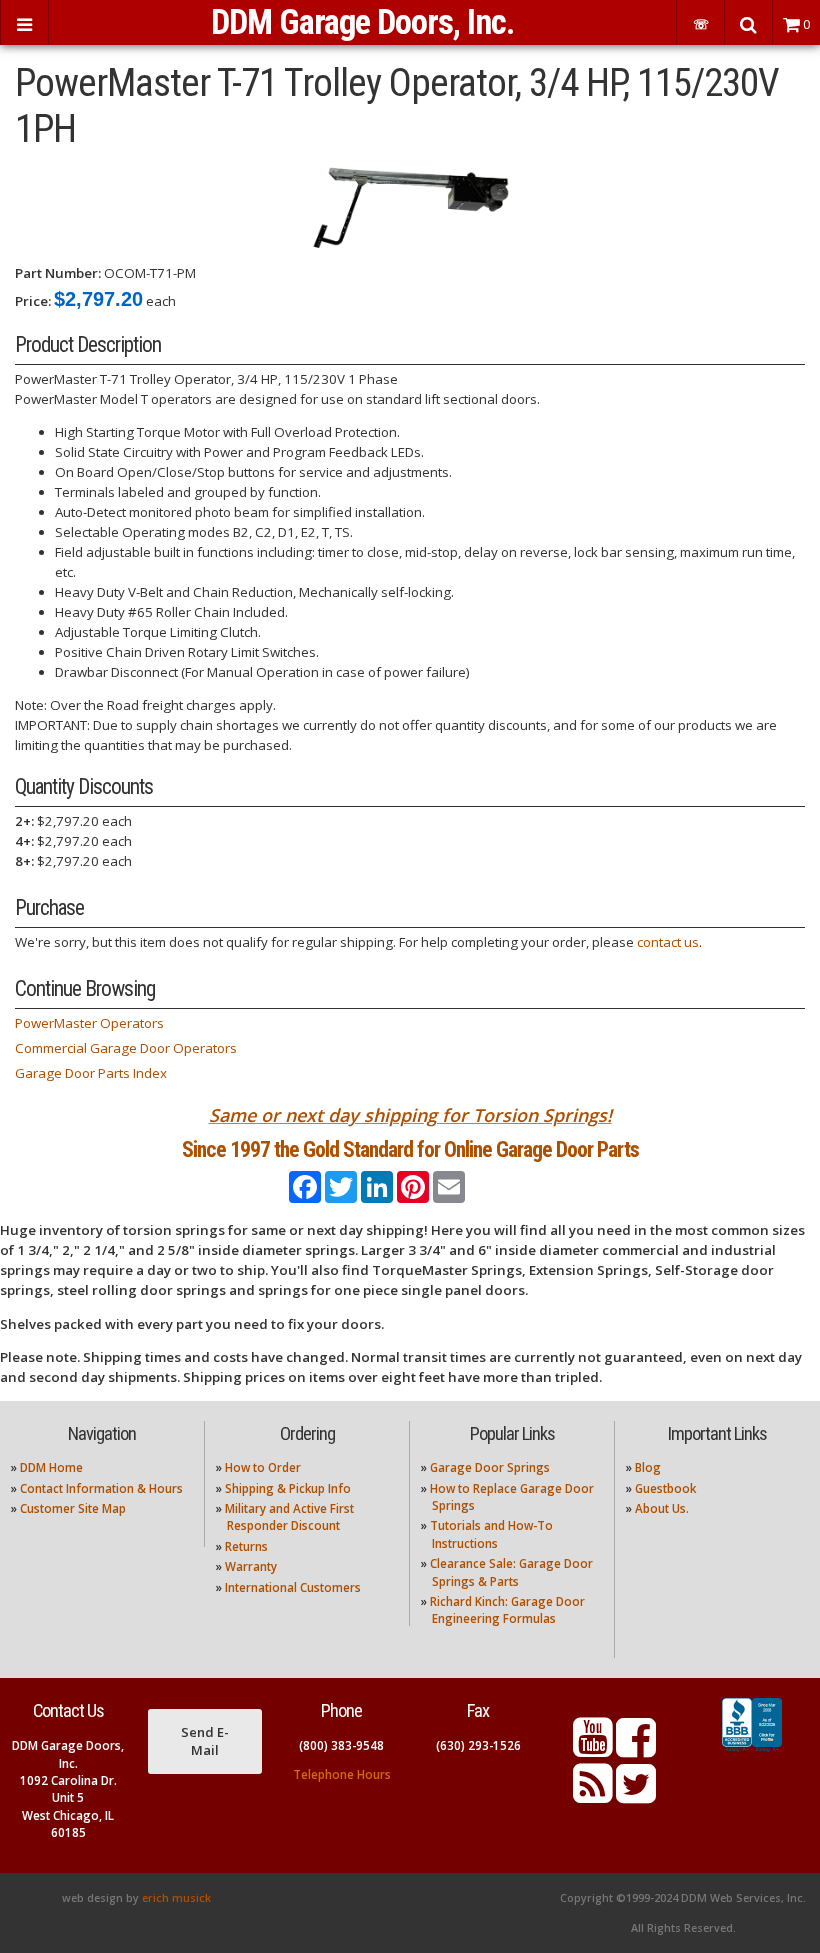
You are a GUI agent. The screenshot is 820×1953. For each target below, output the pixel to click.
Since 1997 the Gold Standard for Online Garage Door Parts (410, 1149)
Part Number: (58, 273)
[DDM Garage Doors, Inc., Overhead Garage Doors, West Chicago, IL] (752, 1752)
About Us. (662, 1508)
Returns (246, 1546)
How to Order (263, 1467)
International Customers (293, 1587)
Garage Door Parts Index (91, 1073)
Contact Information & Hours (101, 1488)
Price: (33, 301)
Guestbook (665, 1488)
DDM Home (51, 1467)
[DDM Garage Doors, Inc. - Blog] (593, 1795)
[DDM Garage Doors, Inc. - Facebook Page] (636, 1749)
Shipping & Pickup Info (288, 1488)
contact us (668, 942)
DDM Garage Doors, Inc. (362, 22)
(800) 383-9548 (341, 1745)
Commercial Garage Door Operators (126, 1048)
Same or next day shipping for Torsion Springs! (410, 1115)
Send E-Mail (205, 1741)
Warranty (251, 1566)
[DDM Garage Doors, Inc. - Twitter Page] (636, 1795)
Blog (648, 1467)
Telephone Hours (342, 1774)
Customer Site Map (73, 1508)
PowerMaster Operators (89, 1023)
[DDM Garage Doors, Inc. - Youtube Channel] (593, 1749)
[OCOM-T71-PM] (410, 207)
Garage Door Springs (490, 1467)
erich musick (176, 1898)
